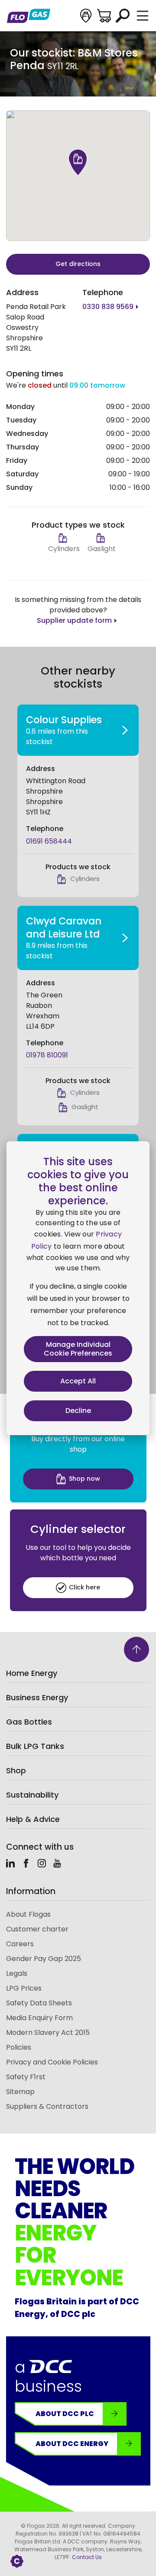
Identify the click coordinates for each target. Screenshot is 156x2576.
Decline (78, 1411)
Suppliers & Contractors (47, 2106)
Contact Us (87, 2557)
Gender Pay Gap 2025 (44, 1959)
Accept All (78, 1381)
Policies (19, 2047)
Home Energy (32, 1673)
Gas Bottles (29, 1722)
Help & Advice (33, 1819)
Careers (20, 1944)
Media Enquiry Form (39, 2018)
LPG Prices (24, 1988)
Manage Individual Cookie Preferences (78, 1349)
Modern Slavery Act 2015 (48, 2033)
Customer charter (37, 1929)
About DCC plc (65, 2414)
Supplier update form (74, 620)
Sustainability (32, 1795)
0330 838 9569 (108, 307)
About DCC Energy (72, 2444)
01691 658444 (49, 841)
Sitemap (20, 2092)
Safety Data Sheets (39, 2003)
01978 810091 (47, 1055)
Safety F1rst (26, 2077)
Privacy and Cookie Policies (52, 2062)
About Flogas (28, 1914)
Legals (17, 1973)
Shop (16, 1770)
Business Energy (37, 1697)
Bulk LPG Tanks (35, 1746)
